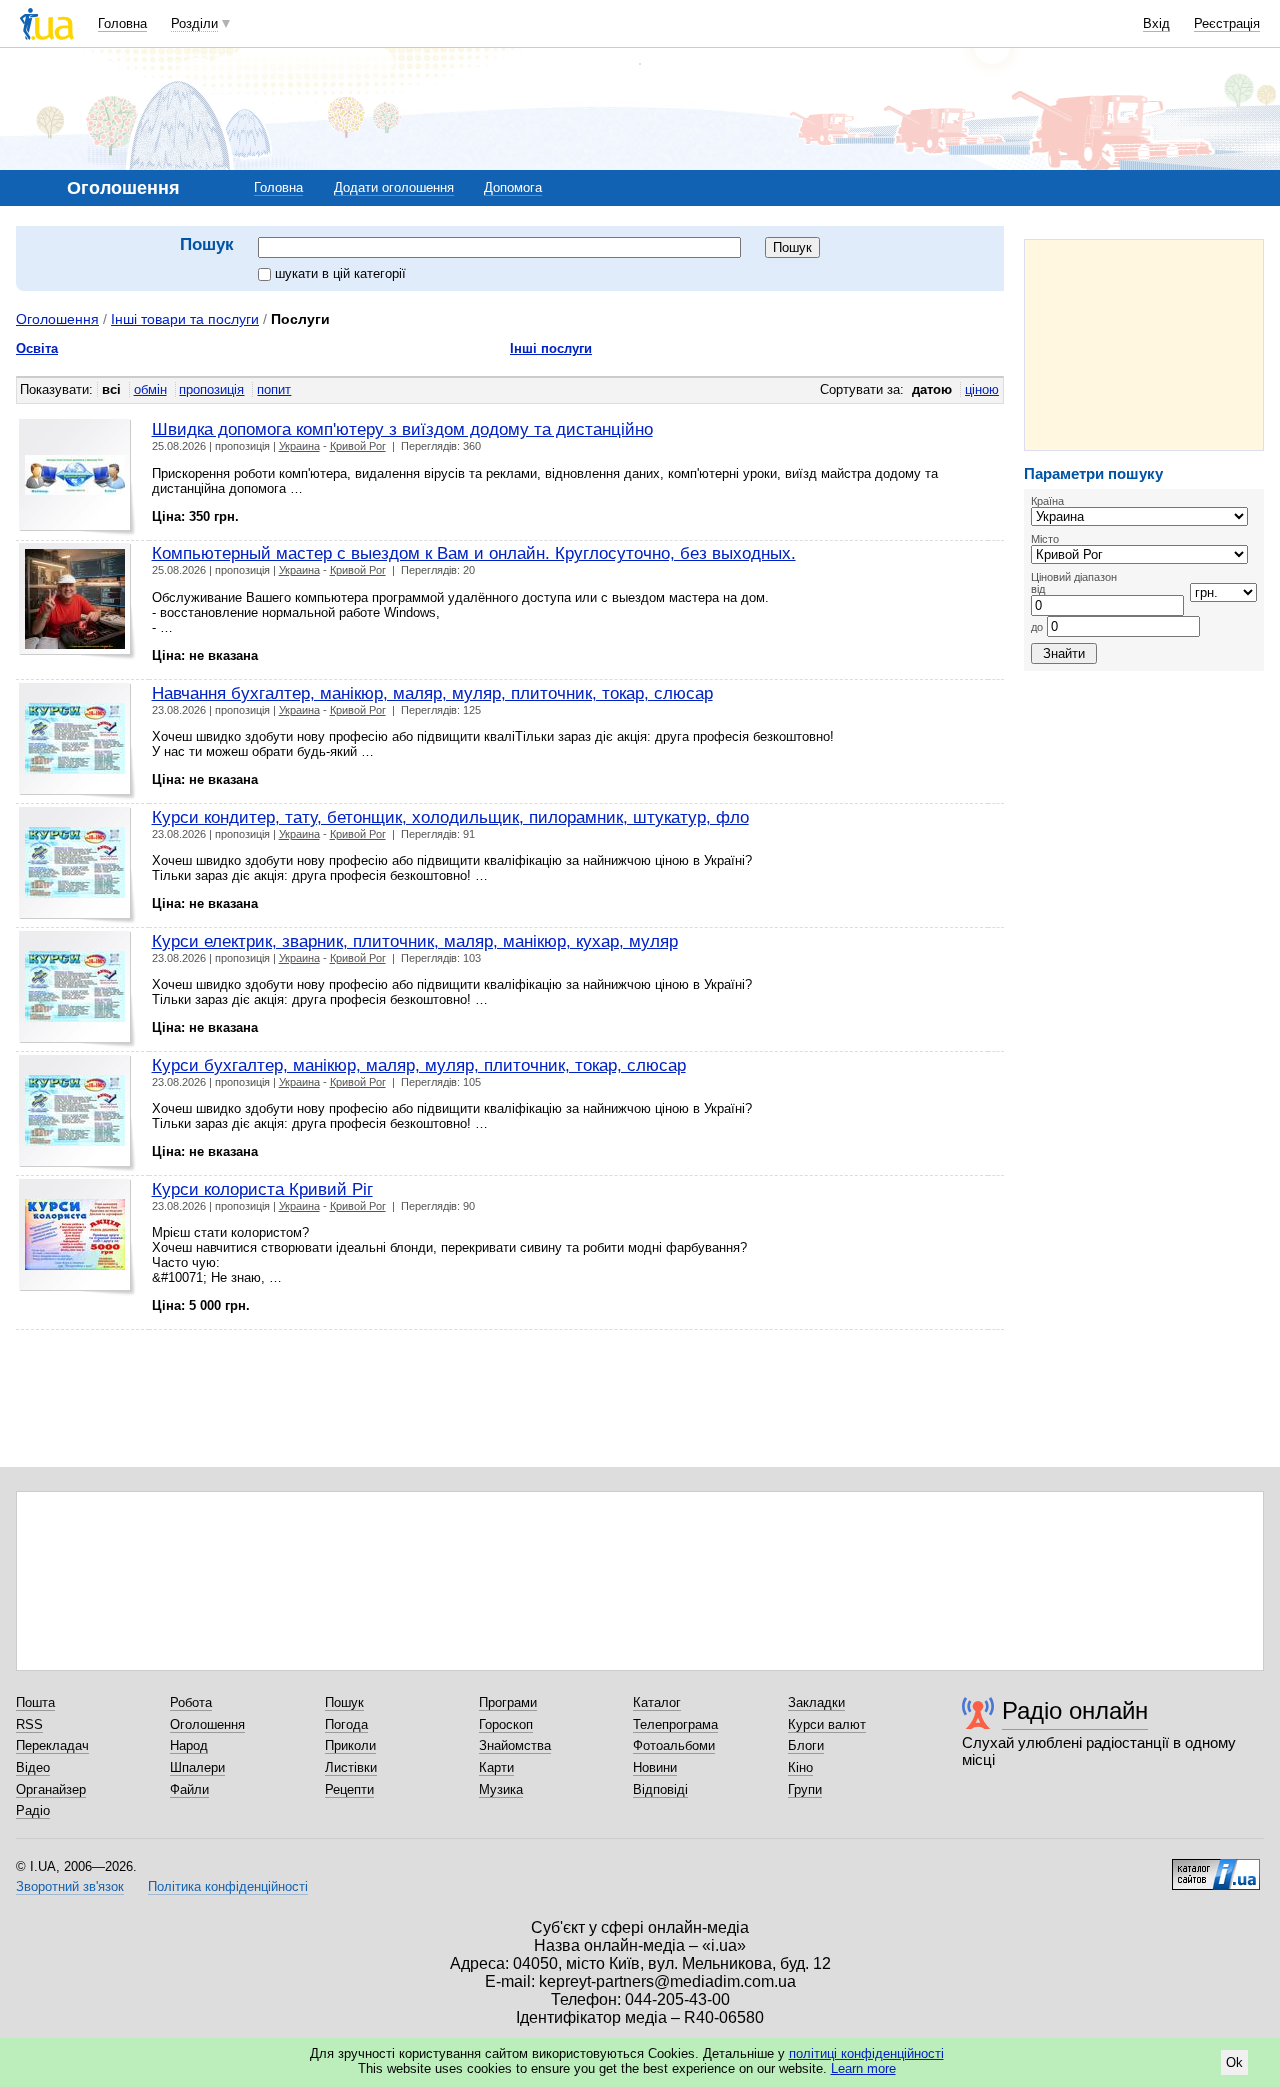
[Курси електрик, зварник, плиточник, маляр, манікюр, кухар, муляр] (77, 989)
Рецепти (349, 1789)
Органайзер (51, 1789)
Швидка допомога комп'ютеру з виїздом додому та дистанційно (402, 429)
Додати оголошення (394, 187)
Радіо (33, 1810)
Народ (189, 1745)
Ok (1234, 2062)
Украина (299, 446)
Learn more (863, 2068)
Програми (508, 1702)
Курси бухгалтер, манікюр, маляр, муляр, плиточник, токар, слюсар (419, 1065)
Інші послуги (551, 348)
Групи (805, 1789)
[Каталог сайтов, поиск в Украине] (1216, 1867)
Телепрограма (675, 1724)
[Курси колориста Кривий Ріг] (77, 1237)
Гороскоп (506, 1724)
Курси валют (827, 1724)
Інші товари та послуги (185, 319)
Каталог (657, 1702)
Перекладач (52, 1745)
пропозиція (211, 389)
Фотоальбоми (674, 1745)
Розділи (194, 23)
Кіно (800, 1767)
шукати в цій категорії (340, 273)
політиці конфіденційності (866, 2053)
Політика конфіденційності (228, 1886)
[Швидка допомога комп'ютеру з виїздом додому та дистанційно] (77, 477)
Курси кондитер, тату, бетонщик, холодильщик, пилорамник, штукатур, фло (450, 817)
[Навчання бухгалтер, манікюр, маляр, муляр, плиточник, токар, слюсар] (77, 741)
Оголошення (57, 319)
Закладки (816, 1702)
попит (274, 389)
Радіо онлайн (1075, 1710)
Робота (191, 1702)
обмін (150, 389)
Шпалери (197, 1767)
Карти (496, 1767)
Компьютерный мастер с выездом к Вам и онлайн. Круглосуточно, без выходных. (474, 553)
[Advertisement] (1144, 345)
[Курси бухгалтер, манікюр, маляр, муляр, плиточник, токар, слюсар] (77, 1113)
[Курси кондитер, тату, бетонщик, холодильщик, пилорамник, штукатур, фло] (77, 865)
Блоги (806, 1745)
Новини (655, 1767)
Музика (501, 1789)
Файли (189, 1789)
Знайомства (515, 1745)
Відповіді (660, 1789)
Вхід (1156, 23)
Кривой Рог (358, 446)
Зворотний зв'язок (70, 1886)
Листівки (351, 1767)
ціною (982, 389)
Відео (33, 1767)
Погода (346, 1724)
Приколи (350, 1745)
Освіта (37, 348)
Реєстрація (1227, 23)
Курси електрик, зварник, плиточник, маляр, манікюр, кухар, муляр (415, 941)
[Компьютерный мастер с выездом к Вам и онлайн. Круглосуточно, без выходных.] (77, 601)
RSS (29, 1724)
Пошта (35, 1702)
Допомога (513, 187)
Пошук (344, 1702)
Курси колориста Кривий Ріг (262, 1189)
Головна (122, 23)
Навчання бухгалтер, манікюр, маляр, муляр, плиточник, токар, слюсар (432, 693)
